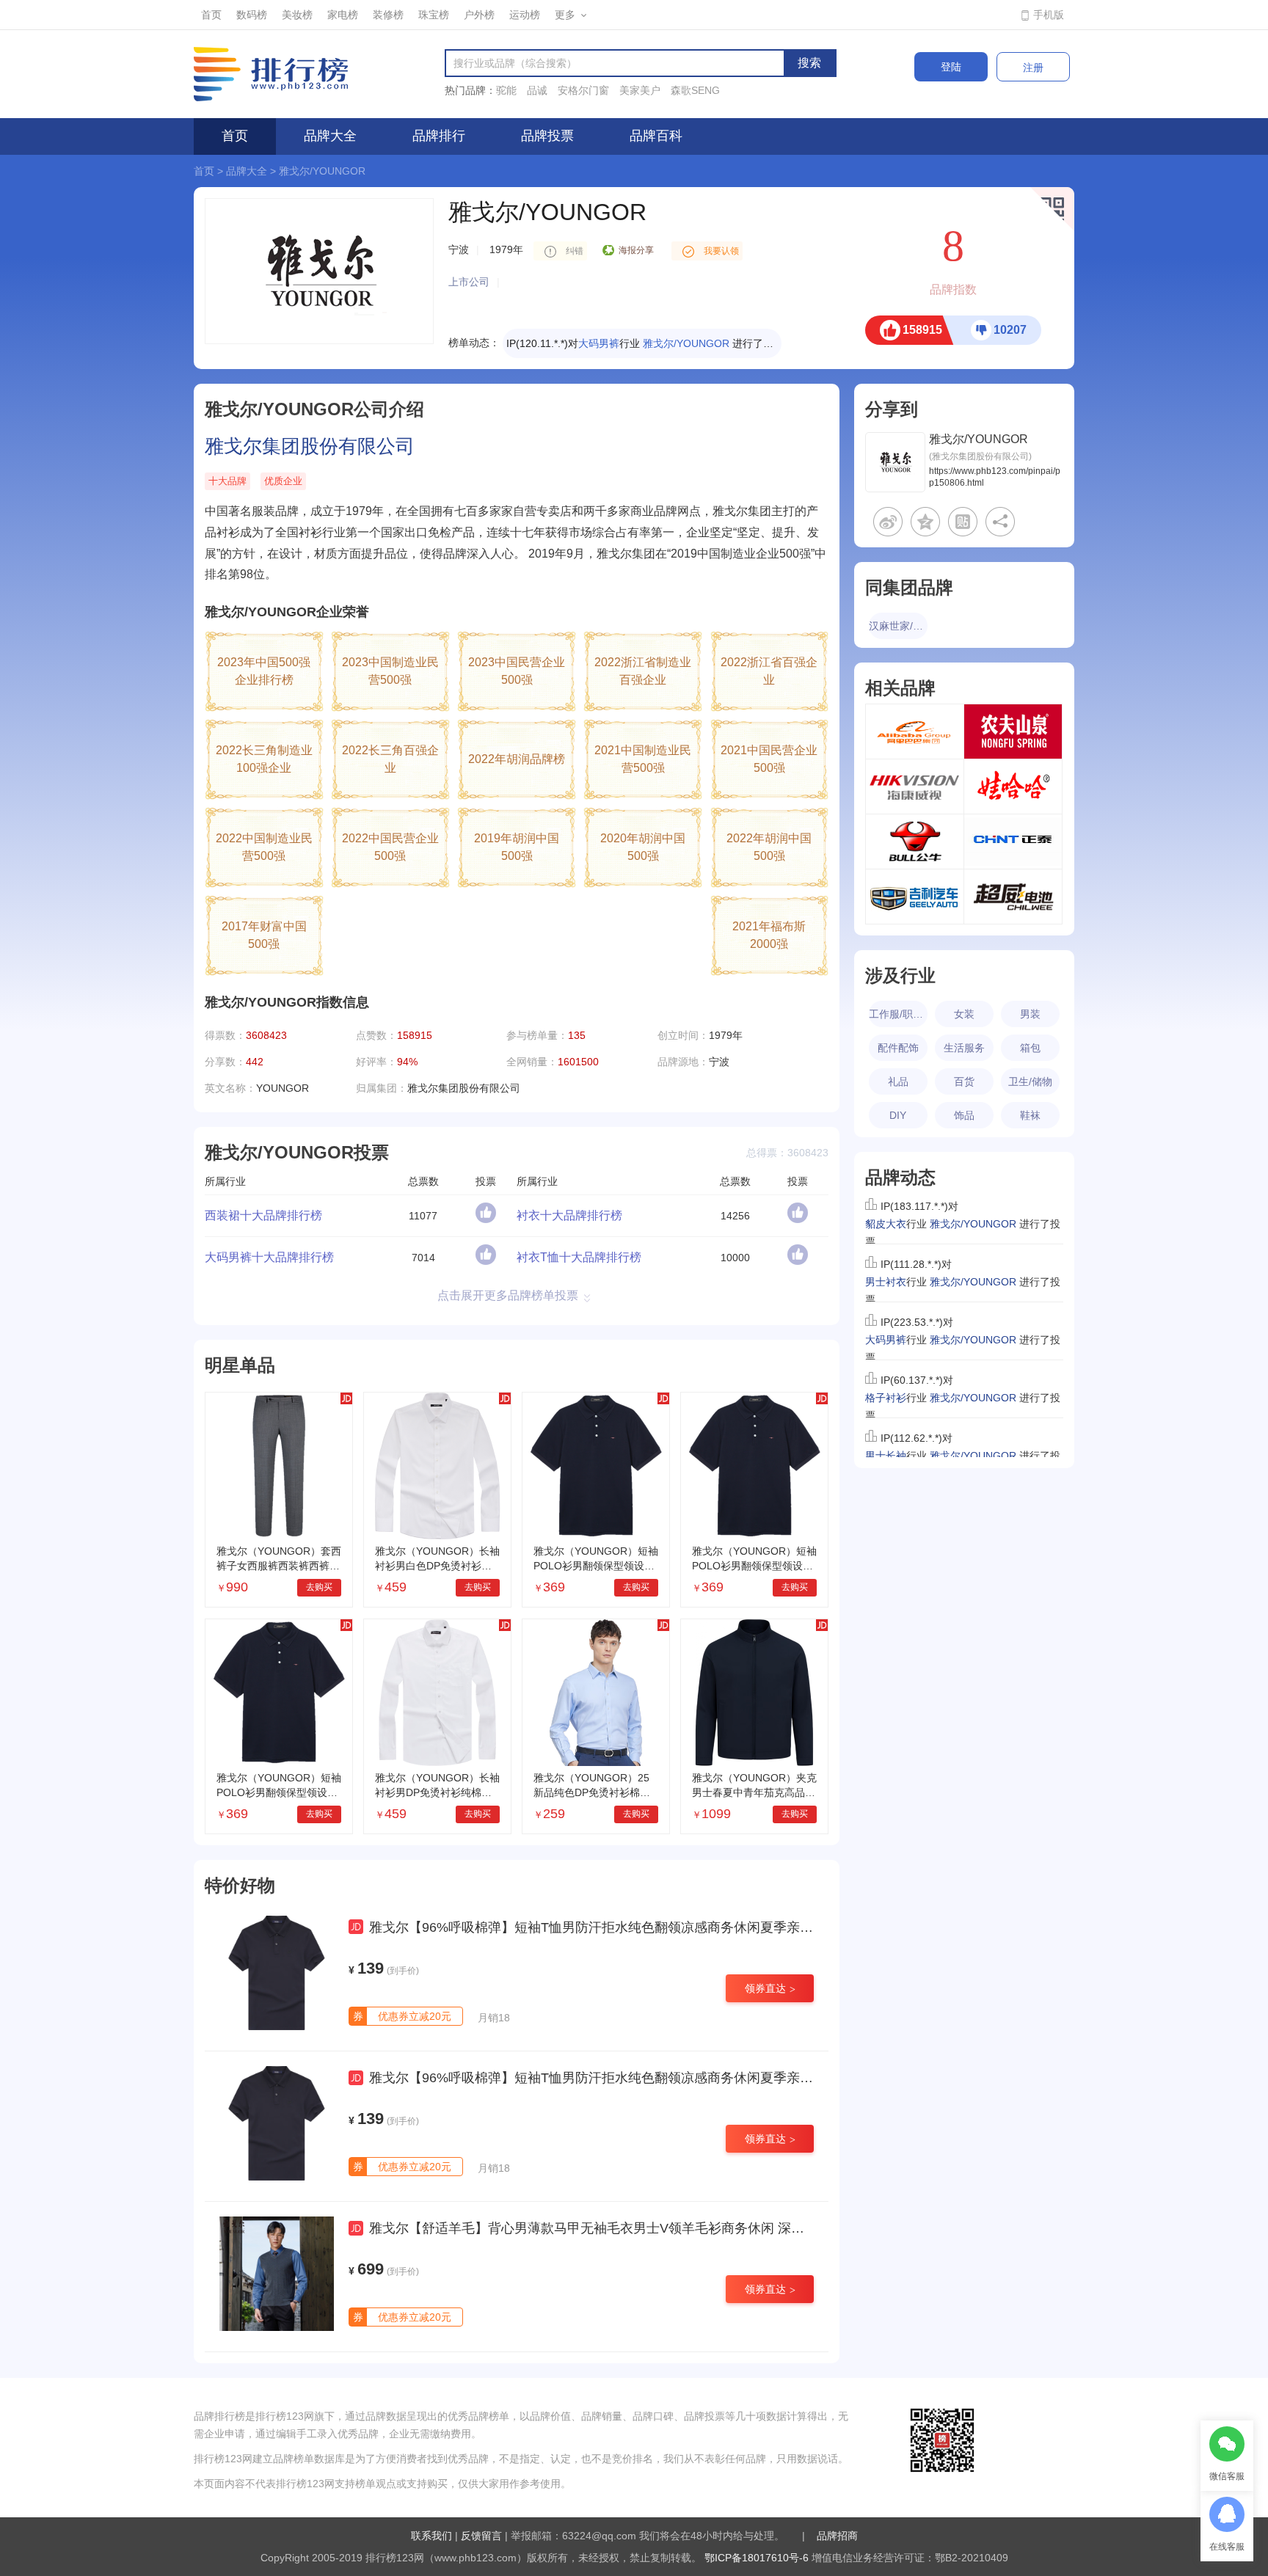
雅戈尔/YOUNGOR (322, 171)
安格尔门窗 (583, 90)
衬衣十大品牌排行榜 (569, 1215)
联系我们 (431, 2536)
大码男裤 (886, 1313)
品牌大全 (330, 136)
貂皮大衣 (605, 343)
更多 (565, 15)
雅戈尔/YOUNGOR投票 (297, 1152)
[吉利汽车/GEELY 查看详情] (915, 897)
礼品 (898, 1081)
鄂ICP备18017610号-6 (757, 2558)
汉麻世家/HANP (898, 626)
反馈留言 (481, 2536)
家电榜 (343, 15)
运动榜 (525, 15)
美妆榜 (297, 15)
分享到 (892, 409)
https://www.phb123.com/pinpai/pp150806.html (995, 477)
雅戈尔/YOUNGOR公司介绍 (314, 409)
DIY (898, 1115)
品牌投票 (547, 136)
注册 (1033, 67)
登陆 (951, 67)
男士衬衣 (886, 1255)
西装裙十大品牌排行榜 (263, 1215)
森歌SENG (695, 90)
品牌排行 (439, 136)
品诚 (537, 90)
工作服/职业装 (898, 1014)
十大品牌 (227, 481)
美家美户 (640, 90)
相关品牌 (900, 688)
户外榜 (479, 15)
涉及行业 (900, 975)
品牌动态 (900, 1177)
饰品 (964, 1115)
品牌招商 (837, 2536)
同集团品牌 (909, 587)
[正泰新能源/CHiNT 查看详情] (1013, 842)
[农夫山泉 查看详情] (1013, 731)
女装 (964, 1014)
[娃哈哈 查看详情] (1013, 787)
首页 (211, 15)
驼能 (506, 90)
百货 (964, 1081)
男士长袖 (886, 1429)
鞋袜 (1030, 1115)
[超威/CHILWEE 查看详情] (1013, 897)
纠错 (575, 251)
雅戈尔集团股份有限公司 (310, 446)
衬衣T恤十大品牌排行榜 (579, 1257)
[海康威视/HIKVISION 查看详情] (915, 787)
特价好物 (240, 1885)
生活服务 (964, 1048)
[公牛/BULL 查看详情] (915, 842)
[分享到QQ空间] (925, 522)
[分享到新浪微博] (888, 522)
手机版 (1049, 15)
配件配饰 (898, 1048)
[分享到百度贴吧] (963, 522)
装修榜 (388, 15)
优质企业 (283, 481)
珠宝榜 (434, 15)
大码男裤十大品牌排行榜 (269, 1257)
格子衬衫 (886, 1371)
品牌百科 (656, 136)
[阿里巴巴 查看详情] (915, 731)
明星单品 (240, 1365)
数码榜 (252, 15)
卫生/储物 (1030, 1081)
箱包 (1030, 1048)
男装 (1030, 1014)
